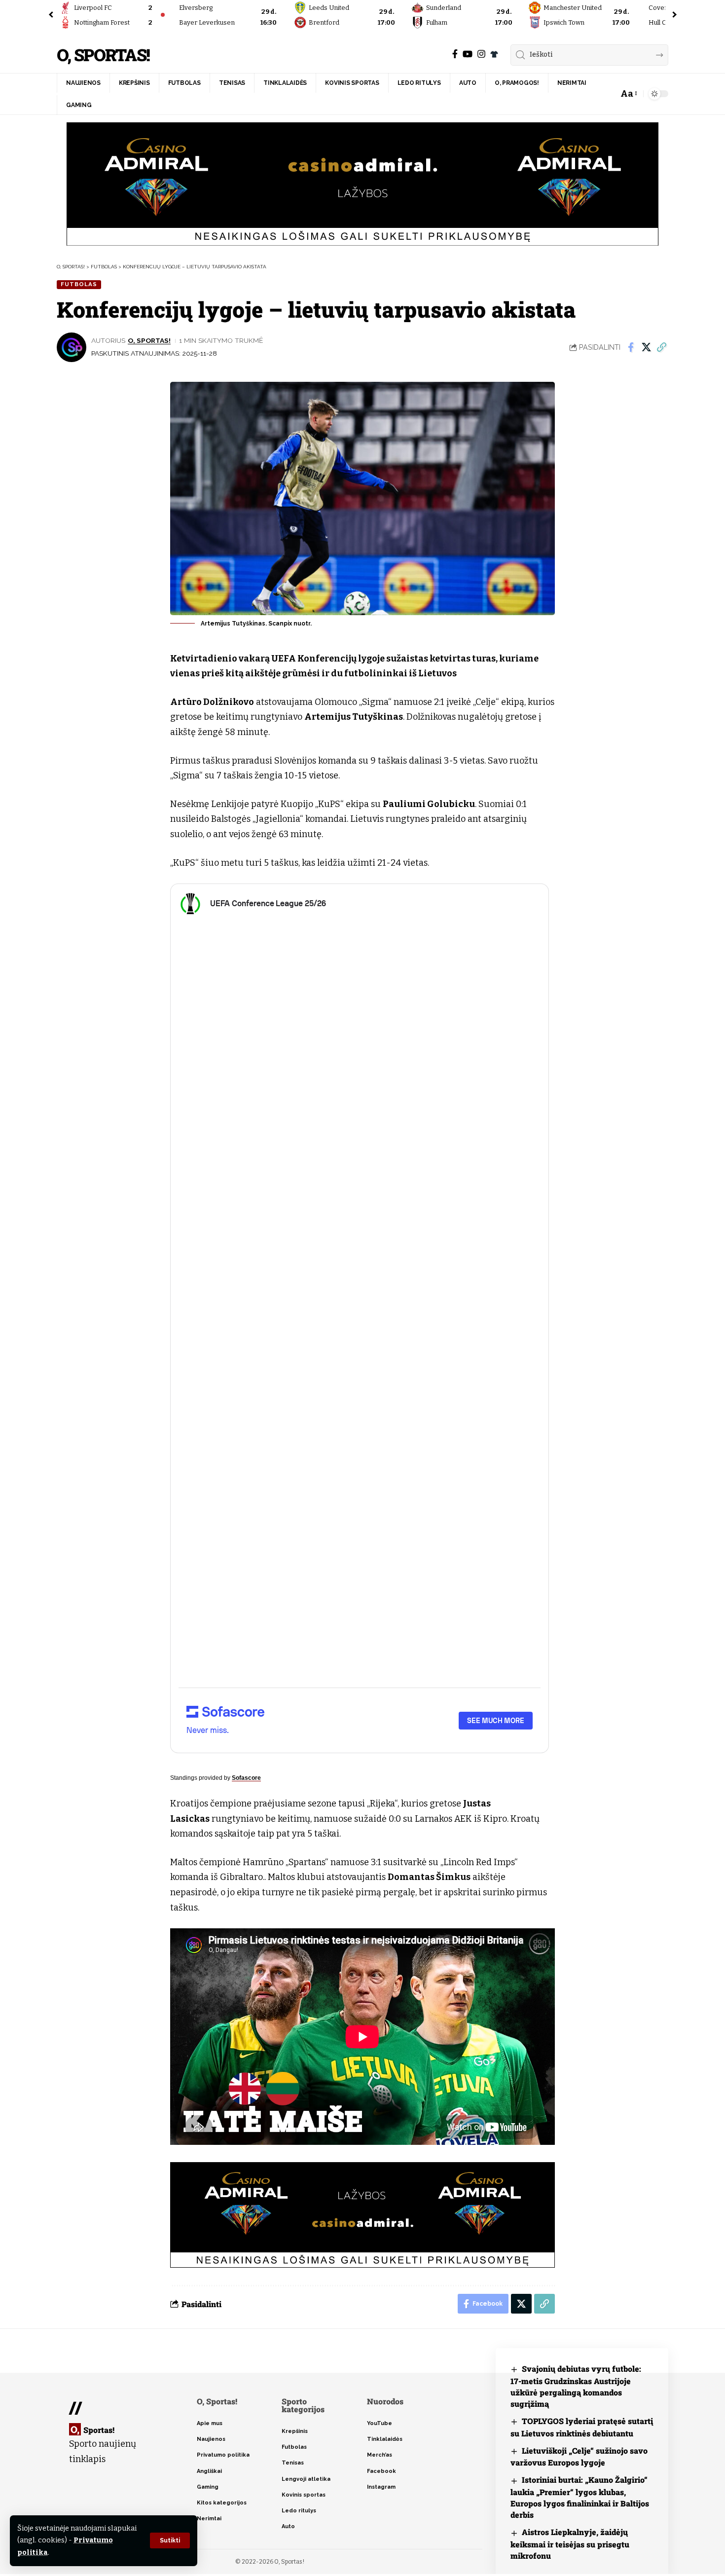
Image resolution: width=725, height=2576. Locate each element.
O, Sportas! (103, 55)
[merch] (494, 54)
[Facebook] (455, 54)
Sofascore (246, 1778)
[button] (170, 2540)
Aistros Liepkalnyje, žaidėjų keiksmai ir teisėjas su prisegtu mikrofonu (570, 2544)
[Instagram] (481, 54)
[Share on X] (646, 347)
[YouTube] (468, 54)
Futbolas (79, 284)
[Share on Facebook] (631, 347)
